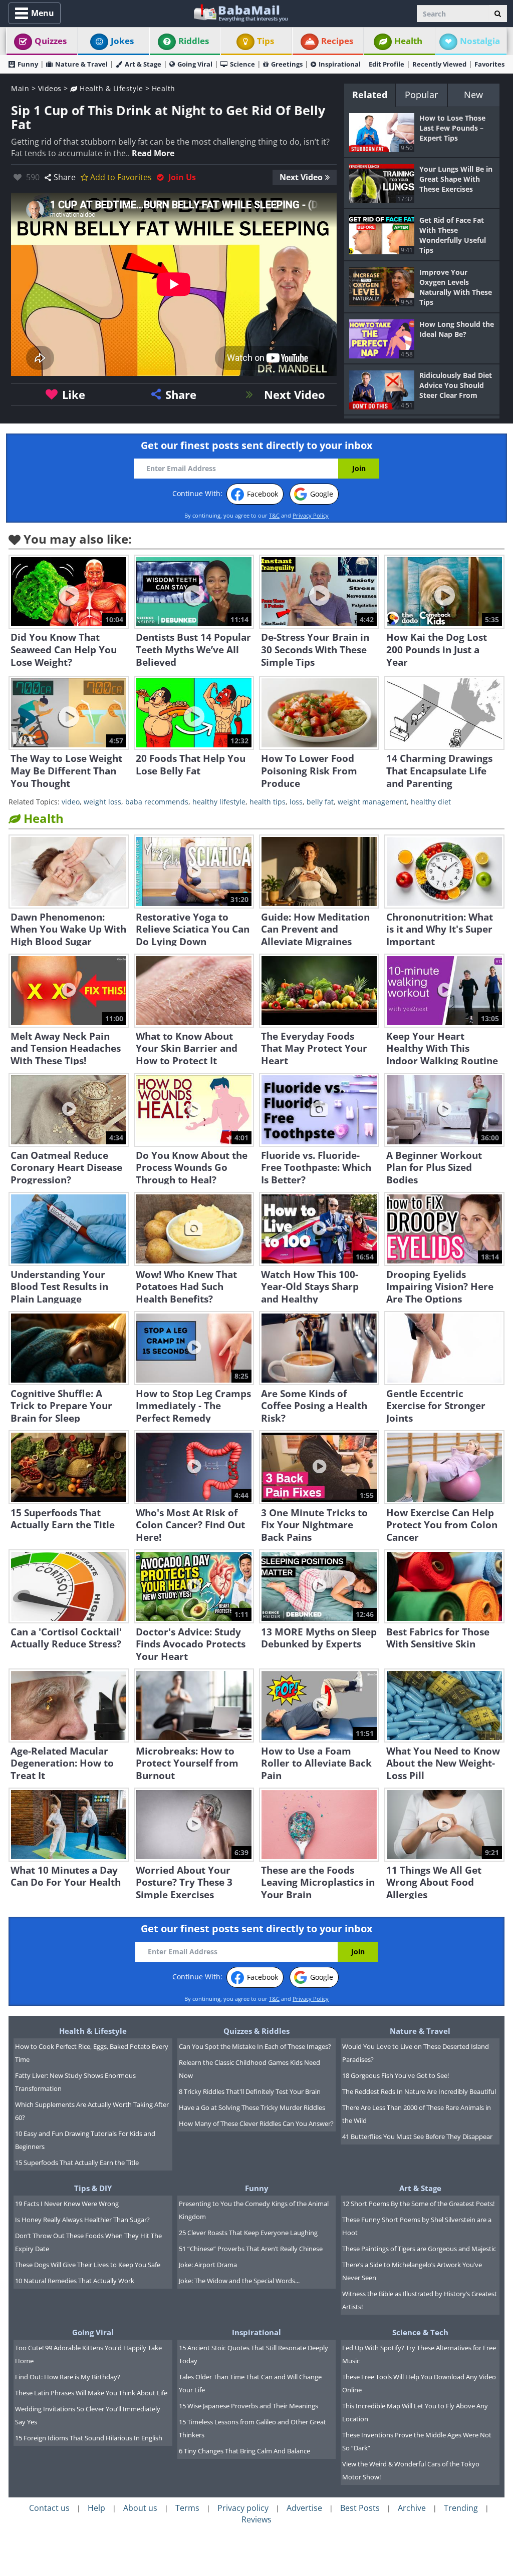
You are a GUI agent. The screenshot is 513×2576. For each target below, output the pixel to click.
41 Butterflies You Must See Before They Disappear (417, 2136)
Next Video (301, 177)
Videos (50, 88)
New (473, 95)
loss (296, 802)
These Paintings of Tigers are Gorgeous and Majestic (419, 2249)
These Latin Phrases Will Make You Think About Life (91, 2393)
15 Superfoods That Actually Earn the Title (77, 2163)
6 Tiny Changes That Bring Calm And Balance (244, 2451)
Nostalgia (480, 41)
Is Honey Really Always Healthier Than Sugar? (82, 2220)
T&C (274, 515)
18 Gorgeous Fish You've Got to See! (396, 2075)
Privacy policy (243, 2508)
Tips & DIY (93, 2188)
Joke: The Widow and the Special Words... (239, 2281)
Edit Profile (387, 64)
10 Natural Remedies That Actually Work (75, 2281)
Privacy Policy (311, 515)
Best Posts (360, 2508)
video (71, 802)
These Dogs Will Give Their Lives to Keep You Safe (88, 2265)
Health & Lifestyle (110, 88)
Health (408, 41)
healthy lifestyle (219, 802)
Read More (153, 153)
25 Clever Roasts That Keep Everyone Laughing (248, 2233)
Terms (187, 2508)
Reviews (256, 2519)
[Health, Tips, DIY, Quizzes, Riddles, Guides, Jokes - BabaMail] (240, 12)
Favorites (489, 64)
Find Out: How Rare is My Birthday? (68, 2377)
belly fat (320, 802)
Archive (412, 2508)
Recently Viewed (439, 64)
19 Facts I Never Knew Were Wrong (67, 2204)
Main (20, 88)
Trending (461, 2508)
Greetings (287, 64)
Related (370, 95)
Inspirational (340, 64)
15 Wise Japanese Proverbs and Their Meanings (248, 2406)
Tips (266, 41)
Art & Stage (143, 64)
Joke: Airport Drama (208, 2265)
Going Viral (195, 64)
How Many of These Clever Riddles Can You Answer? (256, 2123)
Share (65, 177)
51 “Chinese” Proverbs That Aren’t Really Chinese (251, 2249)
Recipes (337, 41)
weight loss (102, 802)
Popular (421, 95)
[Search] (498, 14)
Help (96, 2508)
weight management (372, 802)
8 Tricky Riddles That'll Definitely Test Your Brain (250, 2091)
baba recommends (157, 802)
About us (140, 2508)
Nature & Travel (81, 64)
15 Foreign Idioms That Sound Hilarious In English (89, 2438)
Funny (28, 64)
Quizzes (51, 41)
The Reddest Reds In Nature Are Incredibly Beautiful (419, 2091)
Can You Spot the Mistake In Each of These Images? (255, 2046)
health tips (268, 802)
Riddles (194, 41)
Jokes (122, 41)
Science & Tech (420, 2332)
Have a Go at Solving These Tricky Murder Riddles (252, 2107)
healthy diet (431, 802)
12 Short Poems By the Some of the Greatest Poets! (418, 2204)
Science (242, 64)
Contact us (49, 2508)
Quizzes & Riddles (256, 2031)
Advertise (304, 2508)
